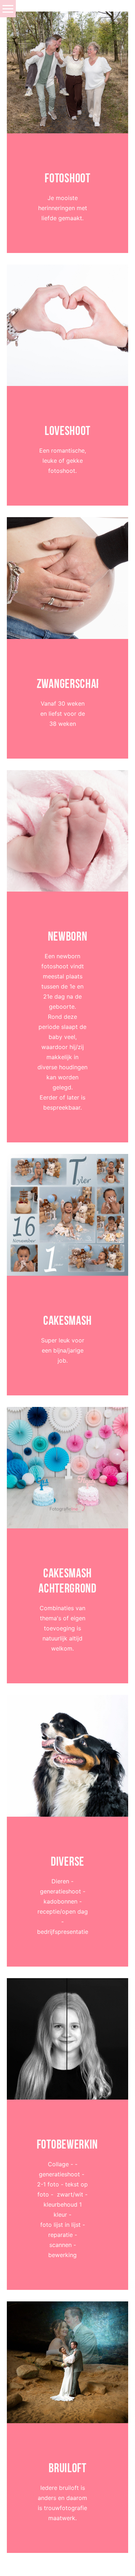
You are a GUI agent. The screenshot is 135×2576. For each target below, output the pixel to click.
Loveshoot (67, 431)
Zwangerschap (68, 684)
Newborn (68, 936)
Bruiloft (67, 2468)
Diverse (67, 1861)
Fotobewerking (68, 2144)
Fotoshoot (67, 178)
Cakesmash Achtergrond (67, 1581)
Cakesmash (67, 1320)
